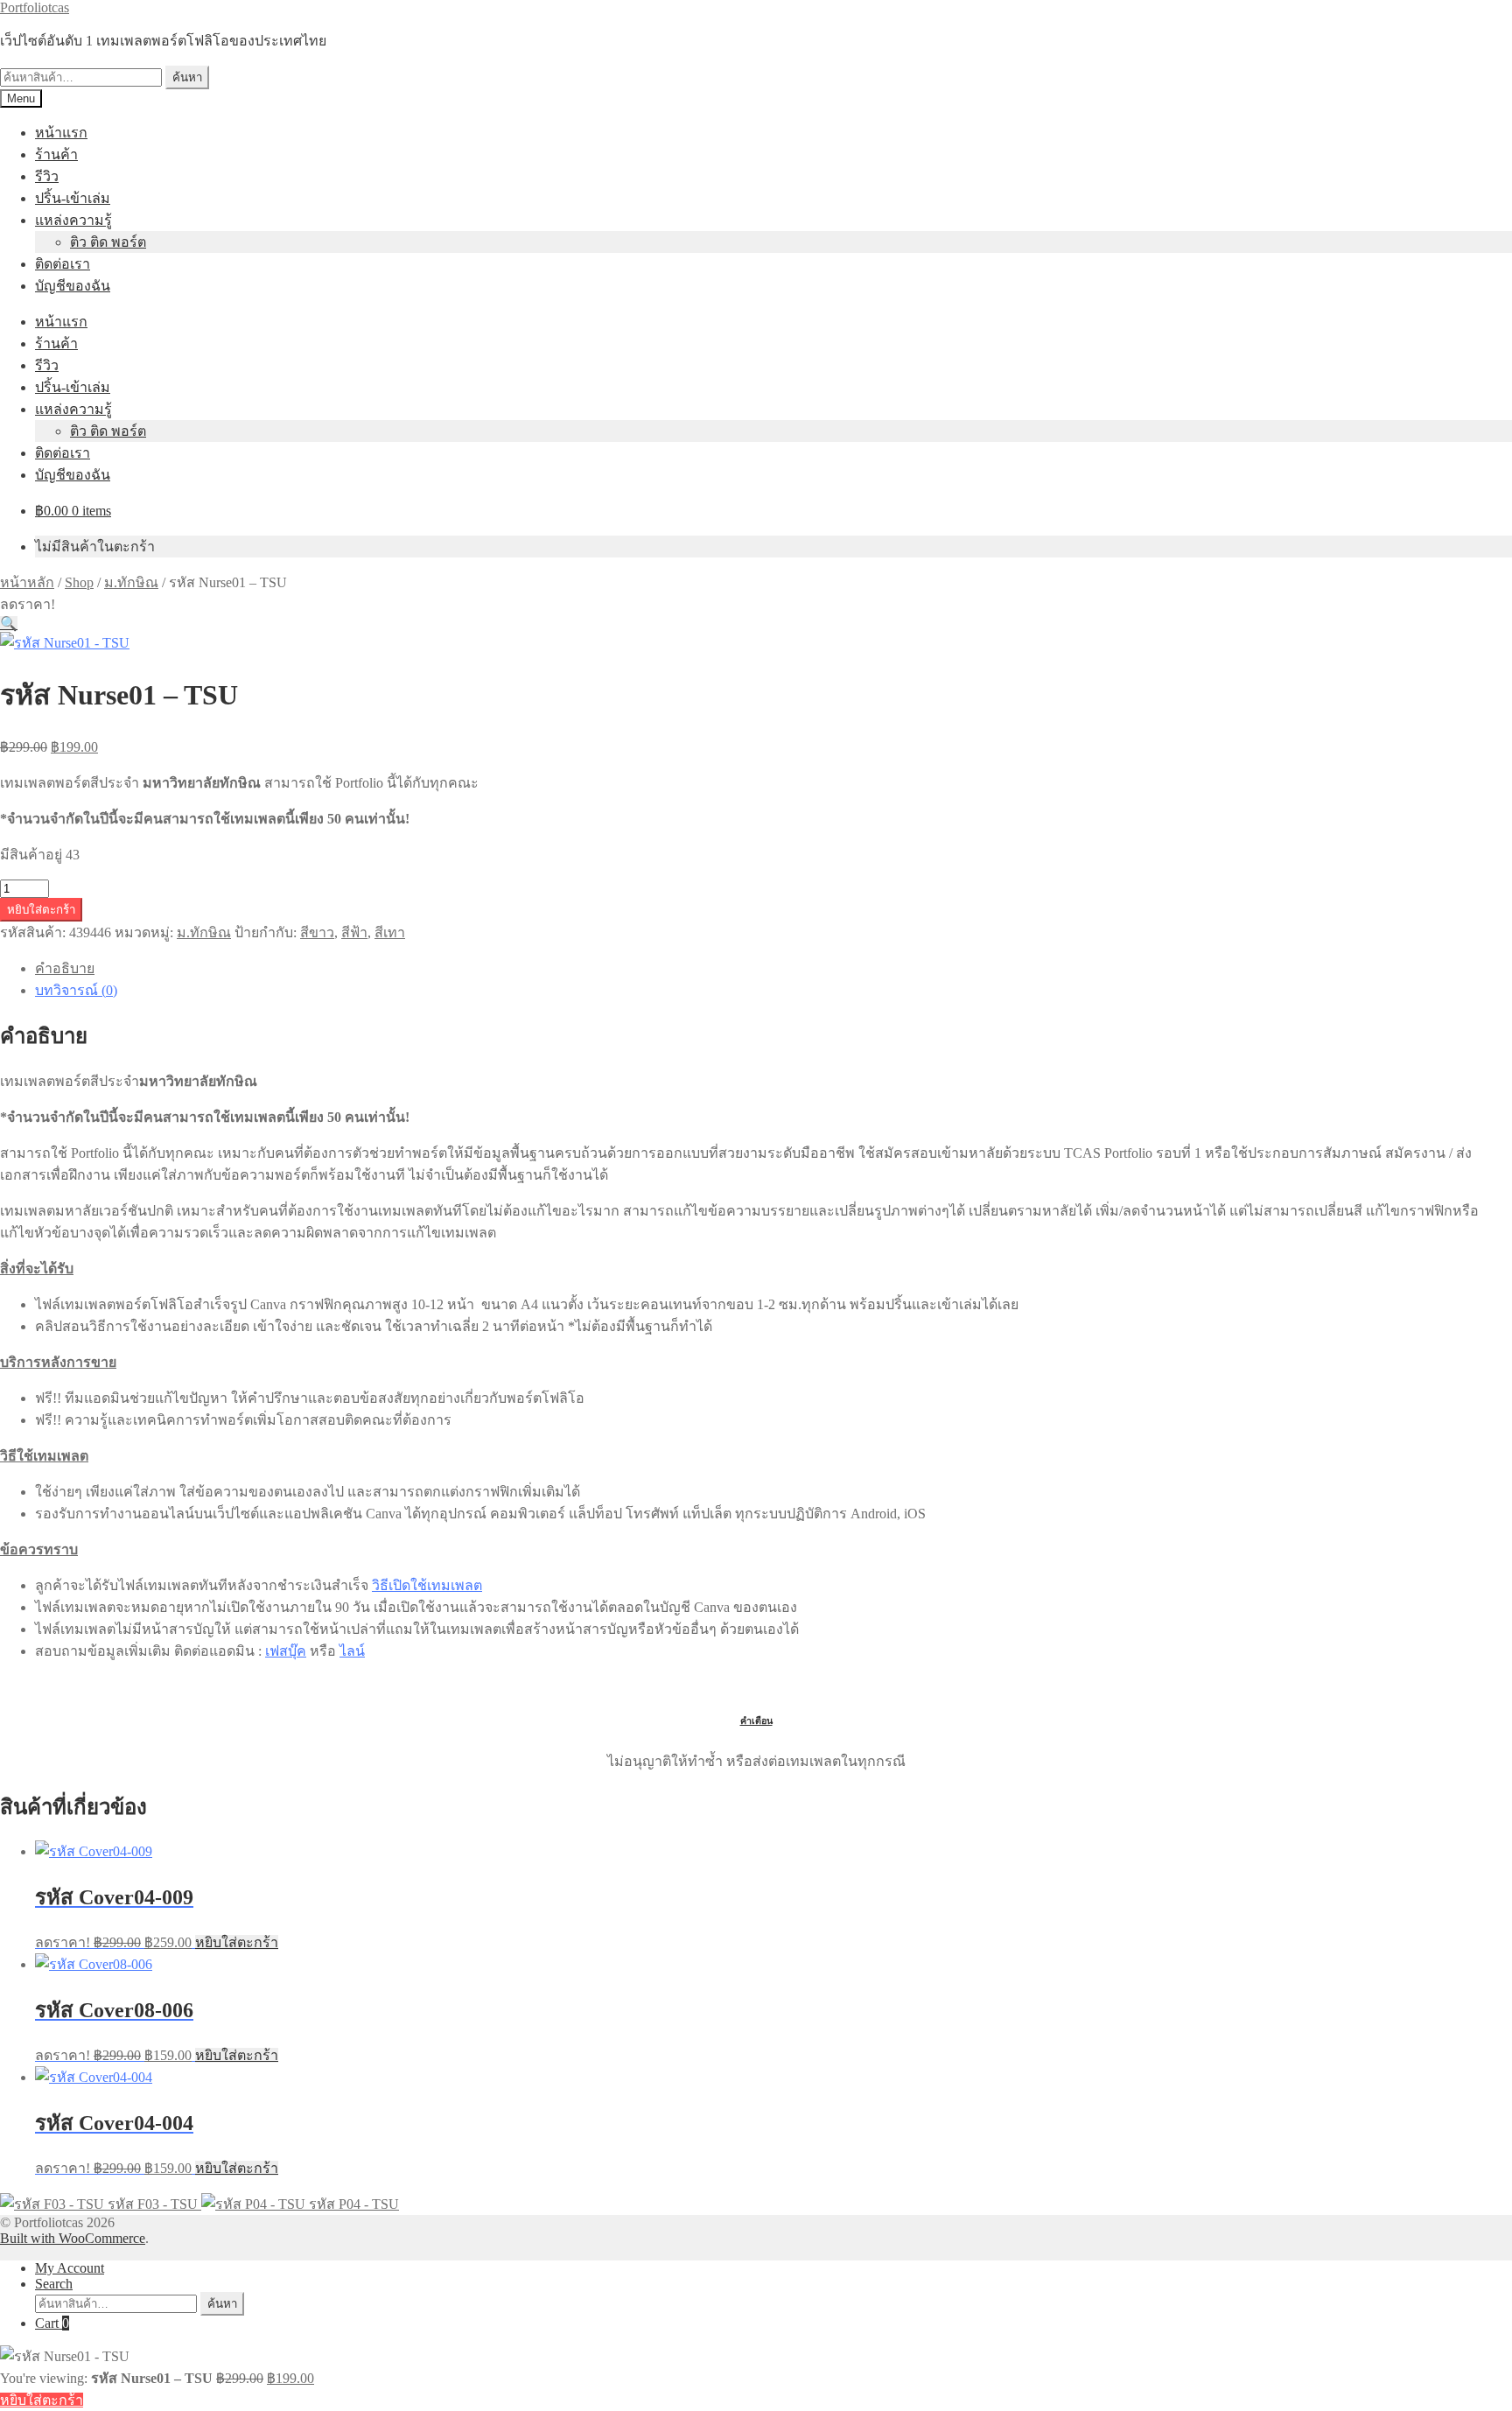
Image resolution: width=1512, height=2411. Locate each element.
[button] (9, 624)
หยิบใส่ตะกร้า (41, 910)
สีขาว (317, 932)
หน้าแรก (61, 133)
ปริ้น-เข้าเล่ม (73, 198)
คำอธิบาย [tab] (65, 968)
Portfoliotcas (35, 7)
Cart (52, 2323)
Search (54, 2284)
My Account (70, 2268)
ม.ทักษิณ (131, 582)
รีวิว (47, 176)
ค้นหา (187, 77)
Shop (79, 582)
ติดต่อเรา (63, 264)
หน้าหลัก (27, 582)
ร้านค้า (56, 154)
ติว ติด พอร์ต (108, 242)
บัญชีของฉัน (73, 286)
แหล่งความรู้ (73, 220)
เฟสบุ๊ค (286, 1651)
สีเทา (390, 932)
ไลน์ (352, 1651)
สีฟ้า (354, 932)
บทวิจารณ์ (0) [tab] (76, 990)
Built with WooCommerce (73, 2238)
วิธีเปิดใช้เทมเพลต (427, 1585)
